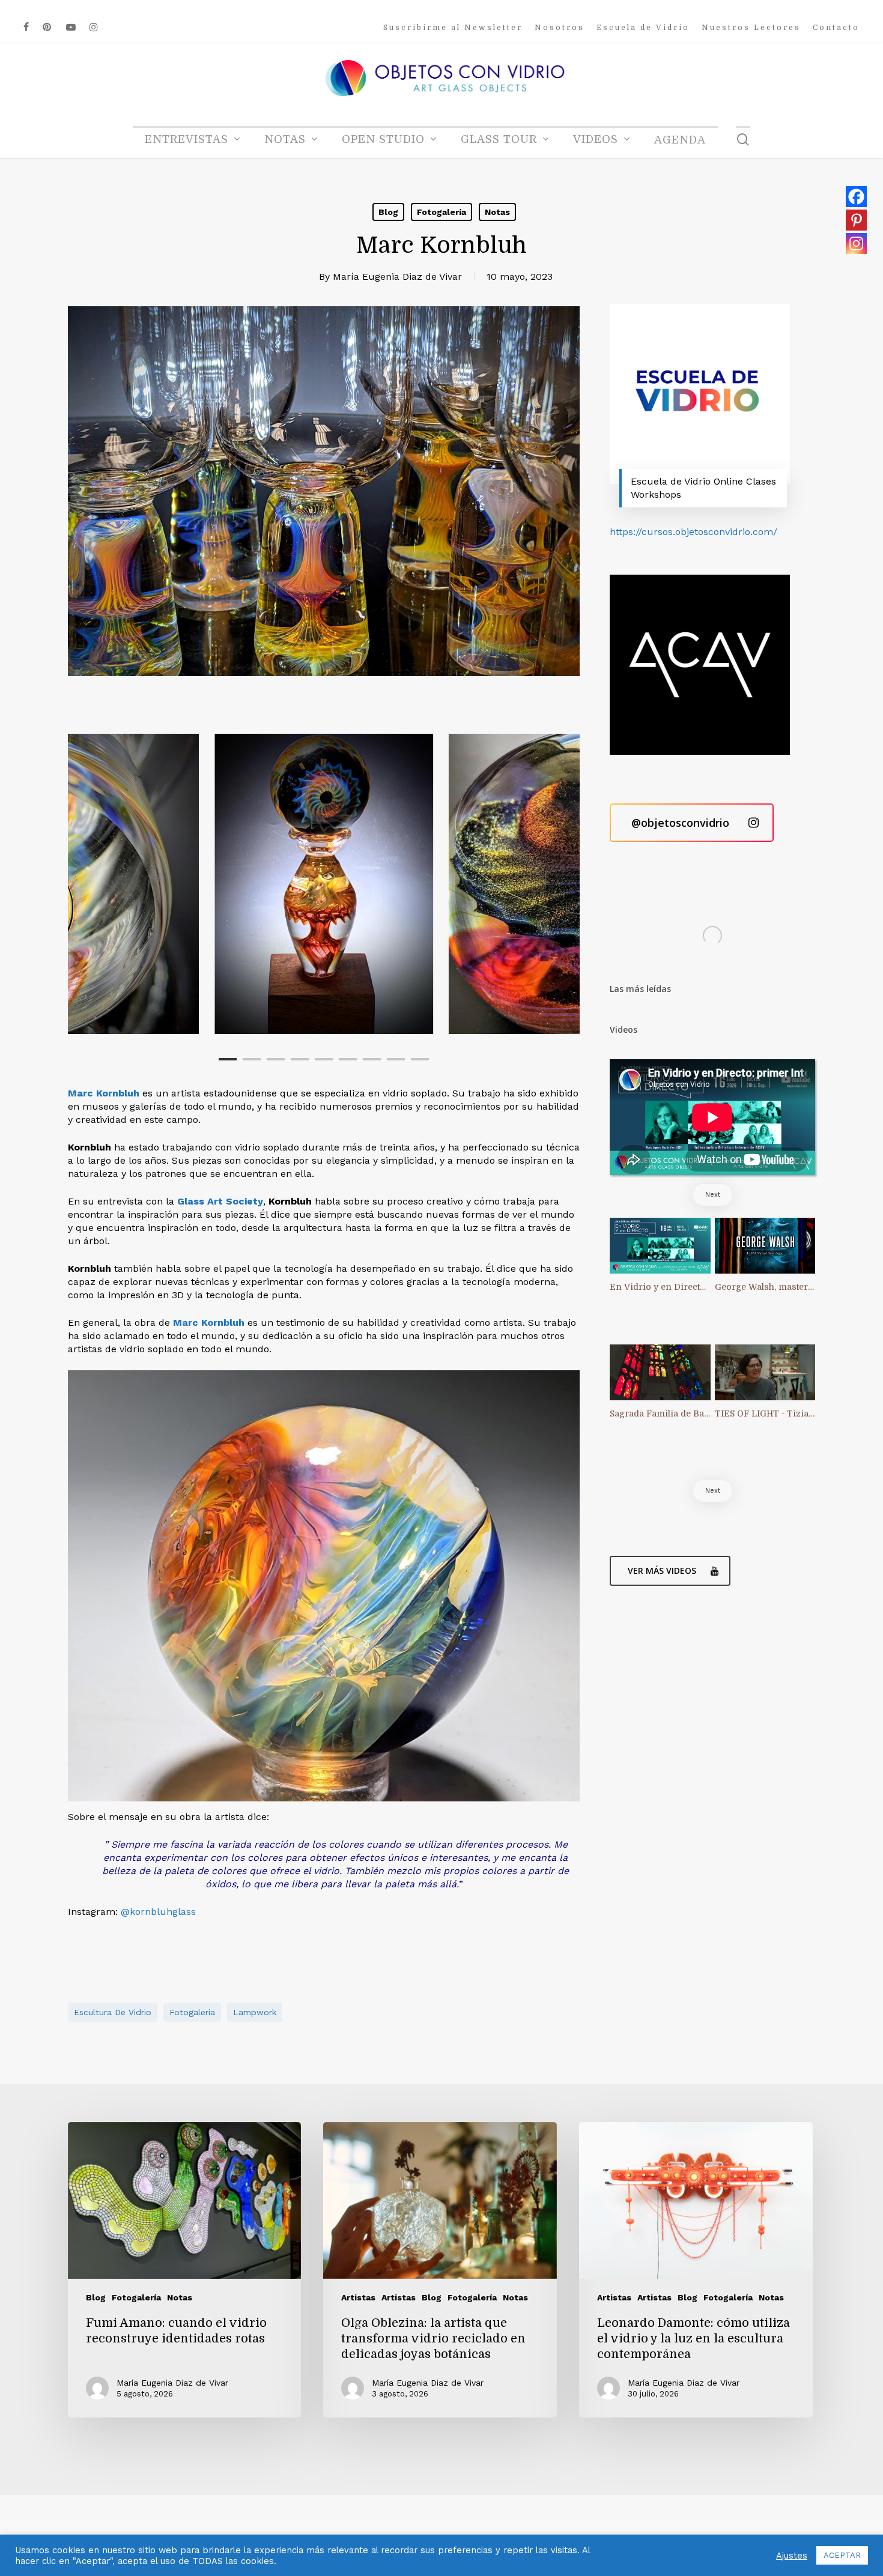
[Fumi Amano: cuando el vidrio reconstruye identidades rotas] (184, 2270)
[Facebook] (856, 197)
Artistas (358, 2297)
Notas (497, 212)
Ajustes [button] (792, 2556)
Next (713, 1195)
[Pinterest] (856, 220)
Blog (388, 212)
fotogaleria (192, 2012)
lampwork (255, 2012)
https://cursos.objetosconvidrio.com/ (693, 532)
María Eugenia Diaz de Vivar (397, 277)
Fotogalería (441, 212)
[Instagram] (856, 243)
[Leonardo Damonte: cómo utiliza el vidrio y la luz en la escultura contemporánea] (696, 2270)
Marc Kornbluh (209, 1323)
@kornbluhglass (158, 1912)
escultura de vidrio (113, 2012)
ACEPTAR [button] (842, 2555)
